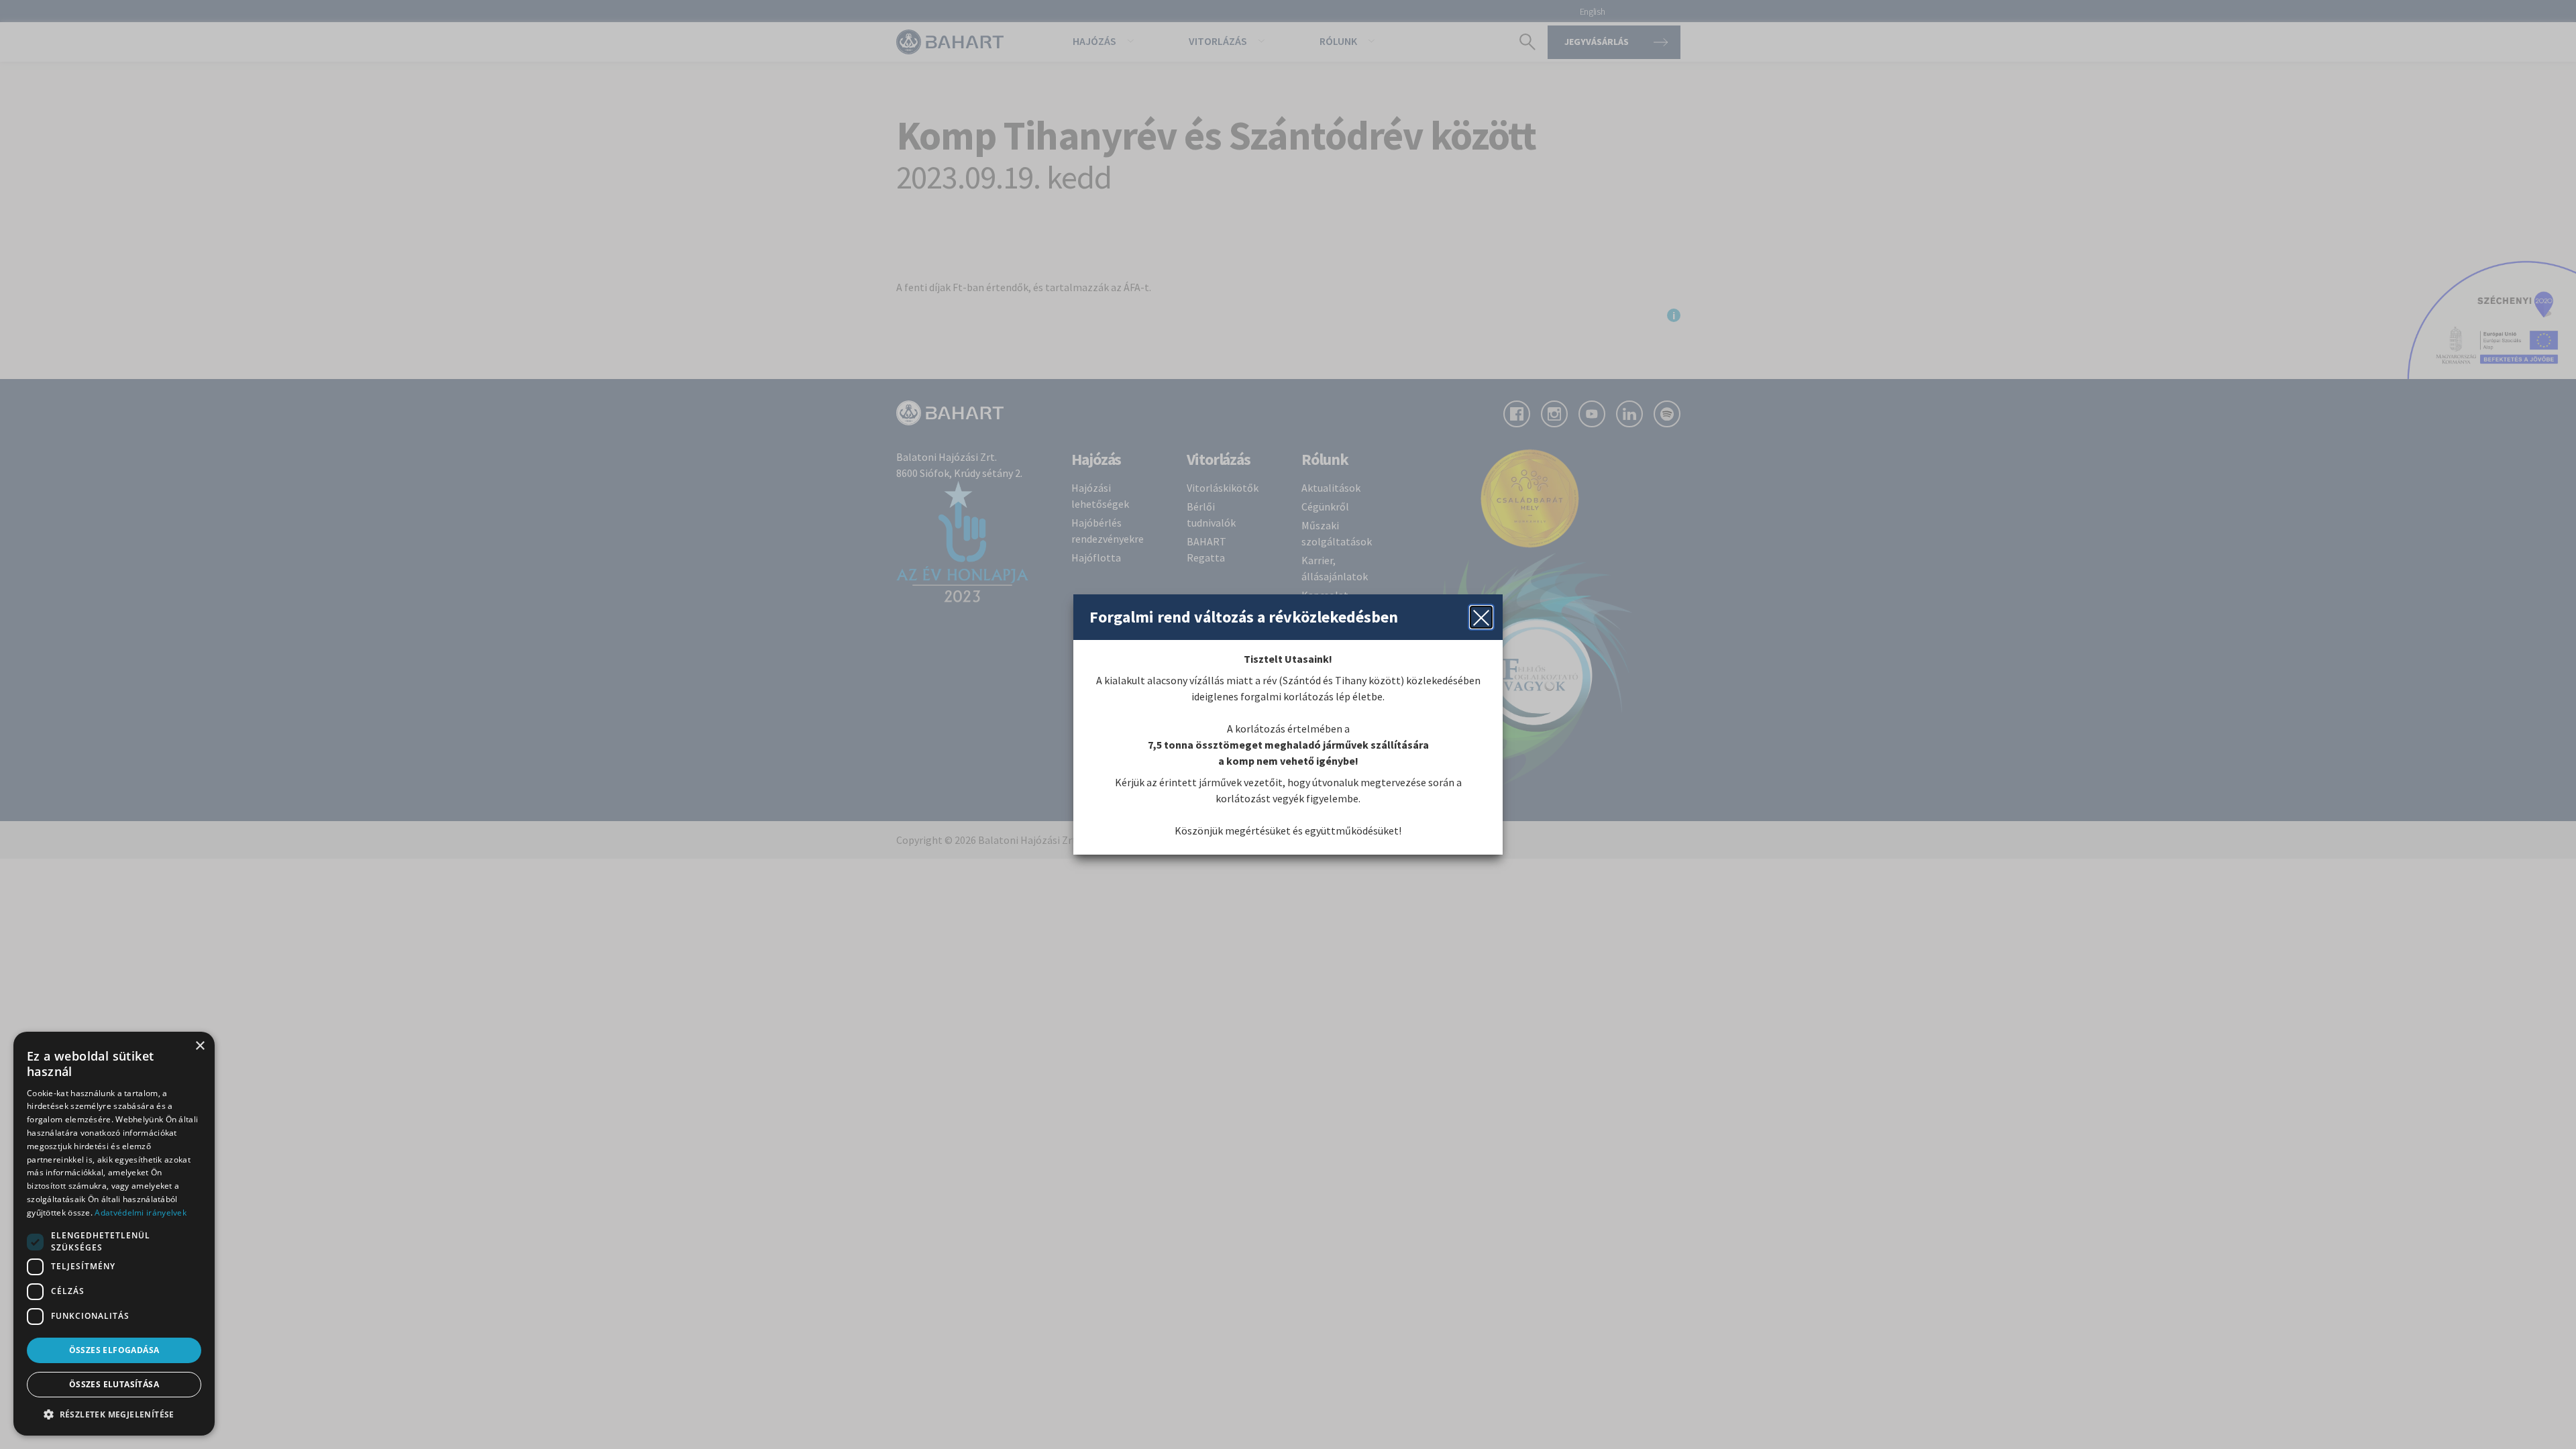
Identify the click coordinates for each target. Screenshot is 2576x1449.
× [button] (200, 1046)
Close (1481, 617)
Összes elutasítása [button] (114, 1384)
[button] (114, 1414)
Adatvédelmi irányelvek (141, 1213)
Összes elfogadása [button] (114, 1350)
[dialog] (114, 1234)
